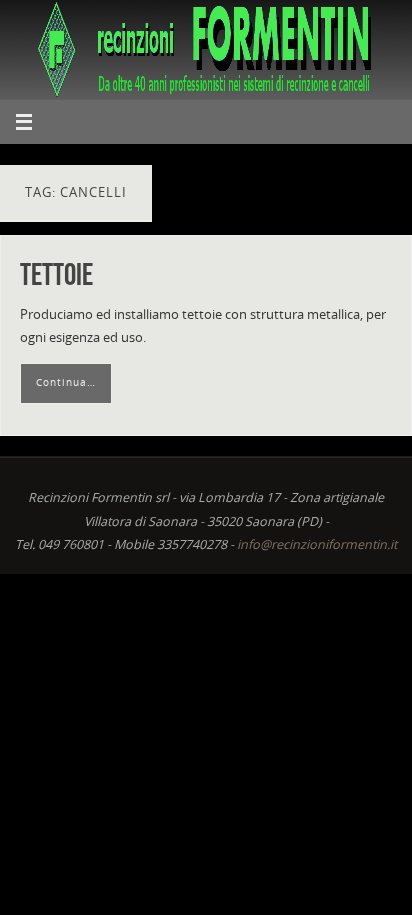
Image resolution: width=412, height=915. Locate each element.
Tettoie (56, 274)
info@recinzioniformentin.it (317, 544)
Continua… (66, 382)
